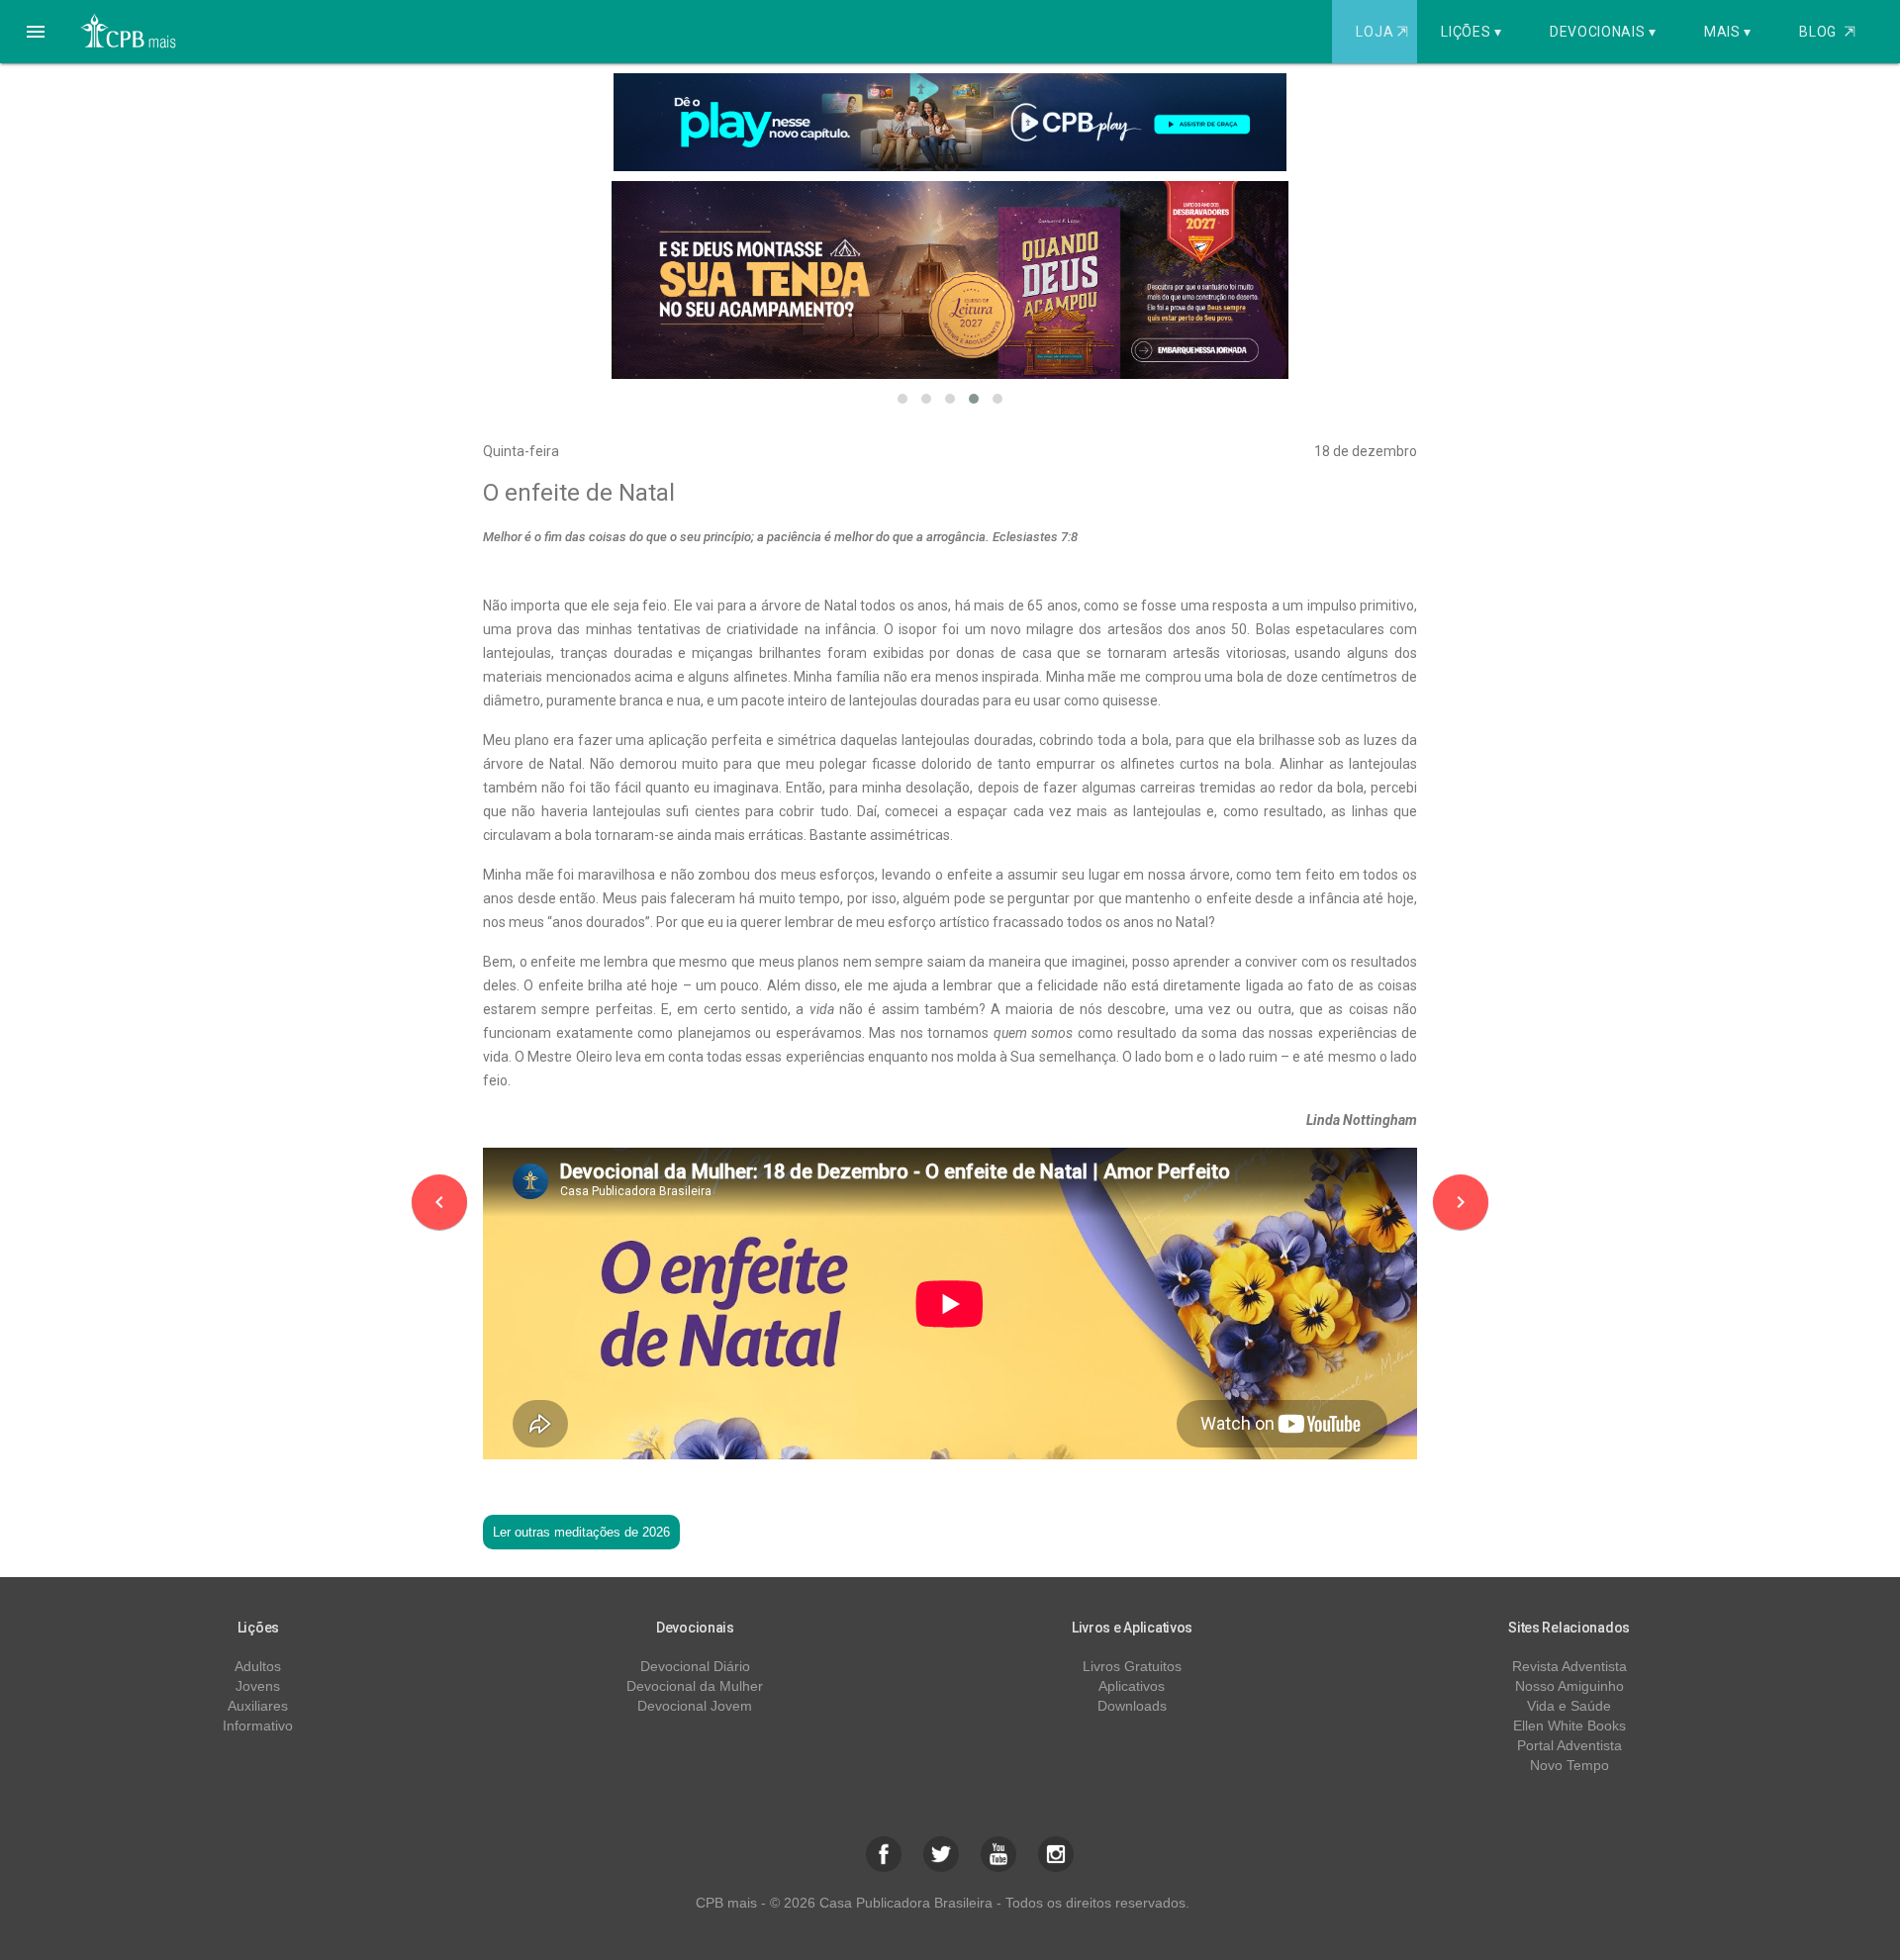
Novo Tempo (1569, 1765)
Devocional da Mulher (695, 1686)
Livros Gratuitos (1132, 1666)
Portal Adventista (1569, 1745)
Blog (1827, 32)
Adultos (258, 1666)
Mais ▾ (1728, 32)
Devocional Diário (695, 1666)
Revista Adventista (1569, 1666)
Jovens (258, 1686)
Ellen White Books (1569, 1726)
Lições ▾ (1472, 32)
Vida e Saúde (1569, 1706)
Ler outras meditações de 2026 (581, 1532)
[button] (36, 32)
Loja (1381, 32)
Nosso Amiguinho (1569, 1686)
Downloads (1132, 1706)
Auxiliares (258, 1706)
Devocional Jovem (695, 1706)
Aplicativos (1132, 1686)
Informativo (258, 1726)
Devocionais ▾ (1603, 32)
